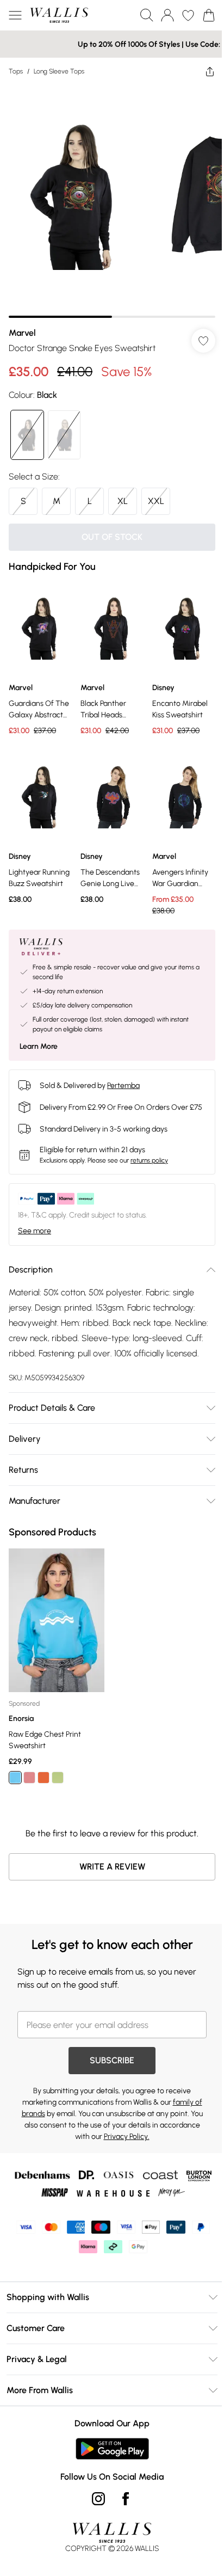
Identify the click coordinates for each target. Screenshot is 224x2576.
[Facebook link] (122, 2502)
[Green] (58, 1781)
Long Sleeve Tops (59, 71)
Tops (16, 71)
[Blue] (15, 1781)
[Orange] (43, 1781)
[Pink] (29, 1781)
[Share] (202, 71)
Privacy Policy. (122, 2140)
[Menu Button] (15, 15)
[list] (108, 197)
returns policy (149, 1154)
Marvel (22, 325)
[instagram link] (95, 2502)
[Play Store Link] (108, 2452)
